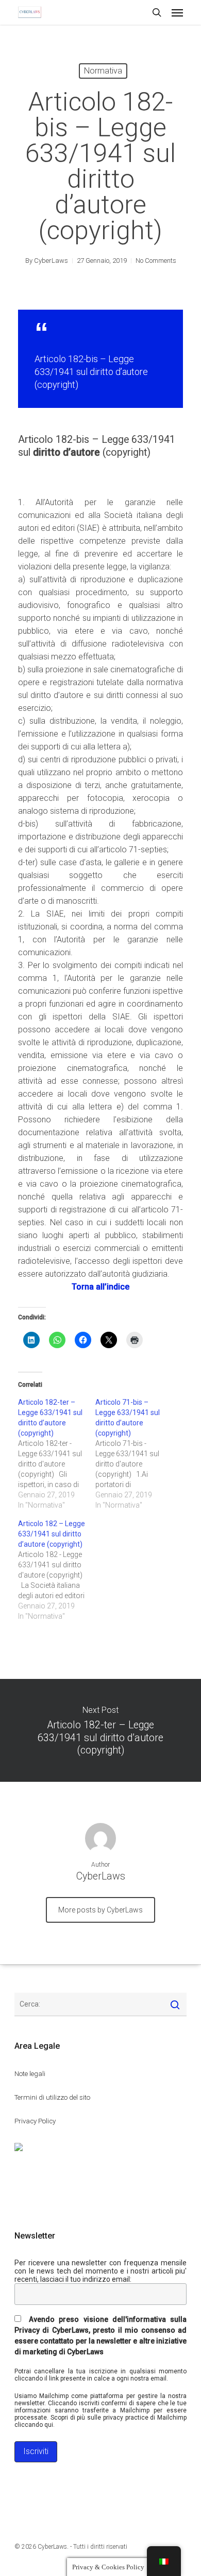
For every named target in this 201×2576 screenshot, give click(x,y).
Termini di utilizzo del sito (52, 2097)
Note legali (30, 2074)
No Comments (156, 261)
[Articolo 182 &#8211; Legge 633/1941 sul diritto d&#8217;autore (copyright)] (57, 1570)
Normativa (103, 71)
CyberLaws (51, 261)
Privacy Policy (35, 2121)
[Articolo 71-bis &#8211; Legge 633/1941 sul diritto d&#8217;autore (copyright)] (134, 1454)
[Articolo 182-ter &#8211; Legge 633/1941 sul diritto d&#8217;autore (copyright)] (57, 1454)
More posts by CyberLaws (100, 1910)
